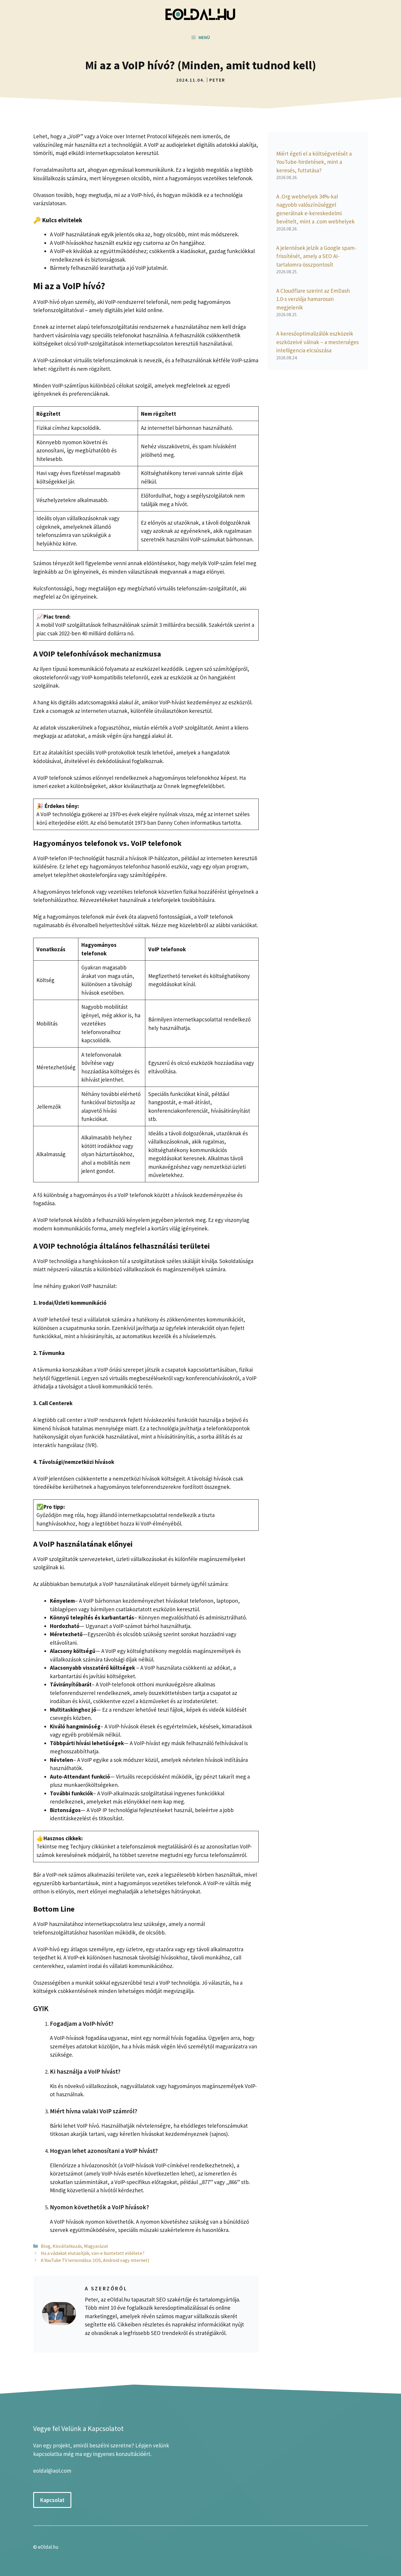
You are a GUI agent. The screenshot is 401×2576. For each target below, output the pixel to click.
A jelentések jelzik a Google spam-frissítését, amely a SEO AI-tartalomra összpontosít (316, 256)
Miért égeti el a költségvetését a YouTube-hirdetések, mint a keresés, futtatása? (314, 162)
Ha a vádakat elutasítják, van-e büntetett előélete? (93, 2253)
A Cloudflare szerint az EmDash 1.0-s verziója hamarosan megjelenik (313, 299)
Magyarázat (96, 2246)
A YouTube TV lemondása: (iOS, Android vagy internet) (95, 2260)
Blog (46, 2246)
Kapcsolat (52, 2500)
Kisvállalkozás (67, 2246)
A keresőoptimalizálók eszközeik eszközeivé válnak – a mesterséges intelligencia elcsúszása (317, 342)
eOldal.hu (48, 2547)
